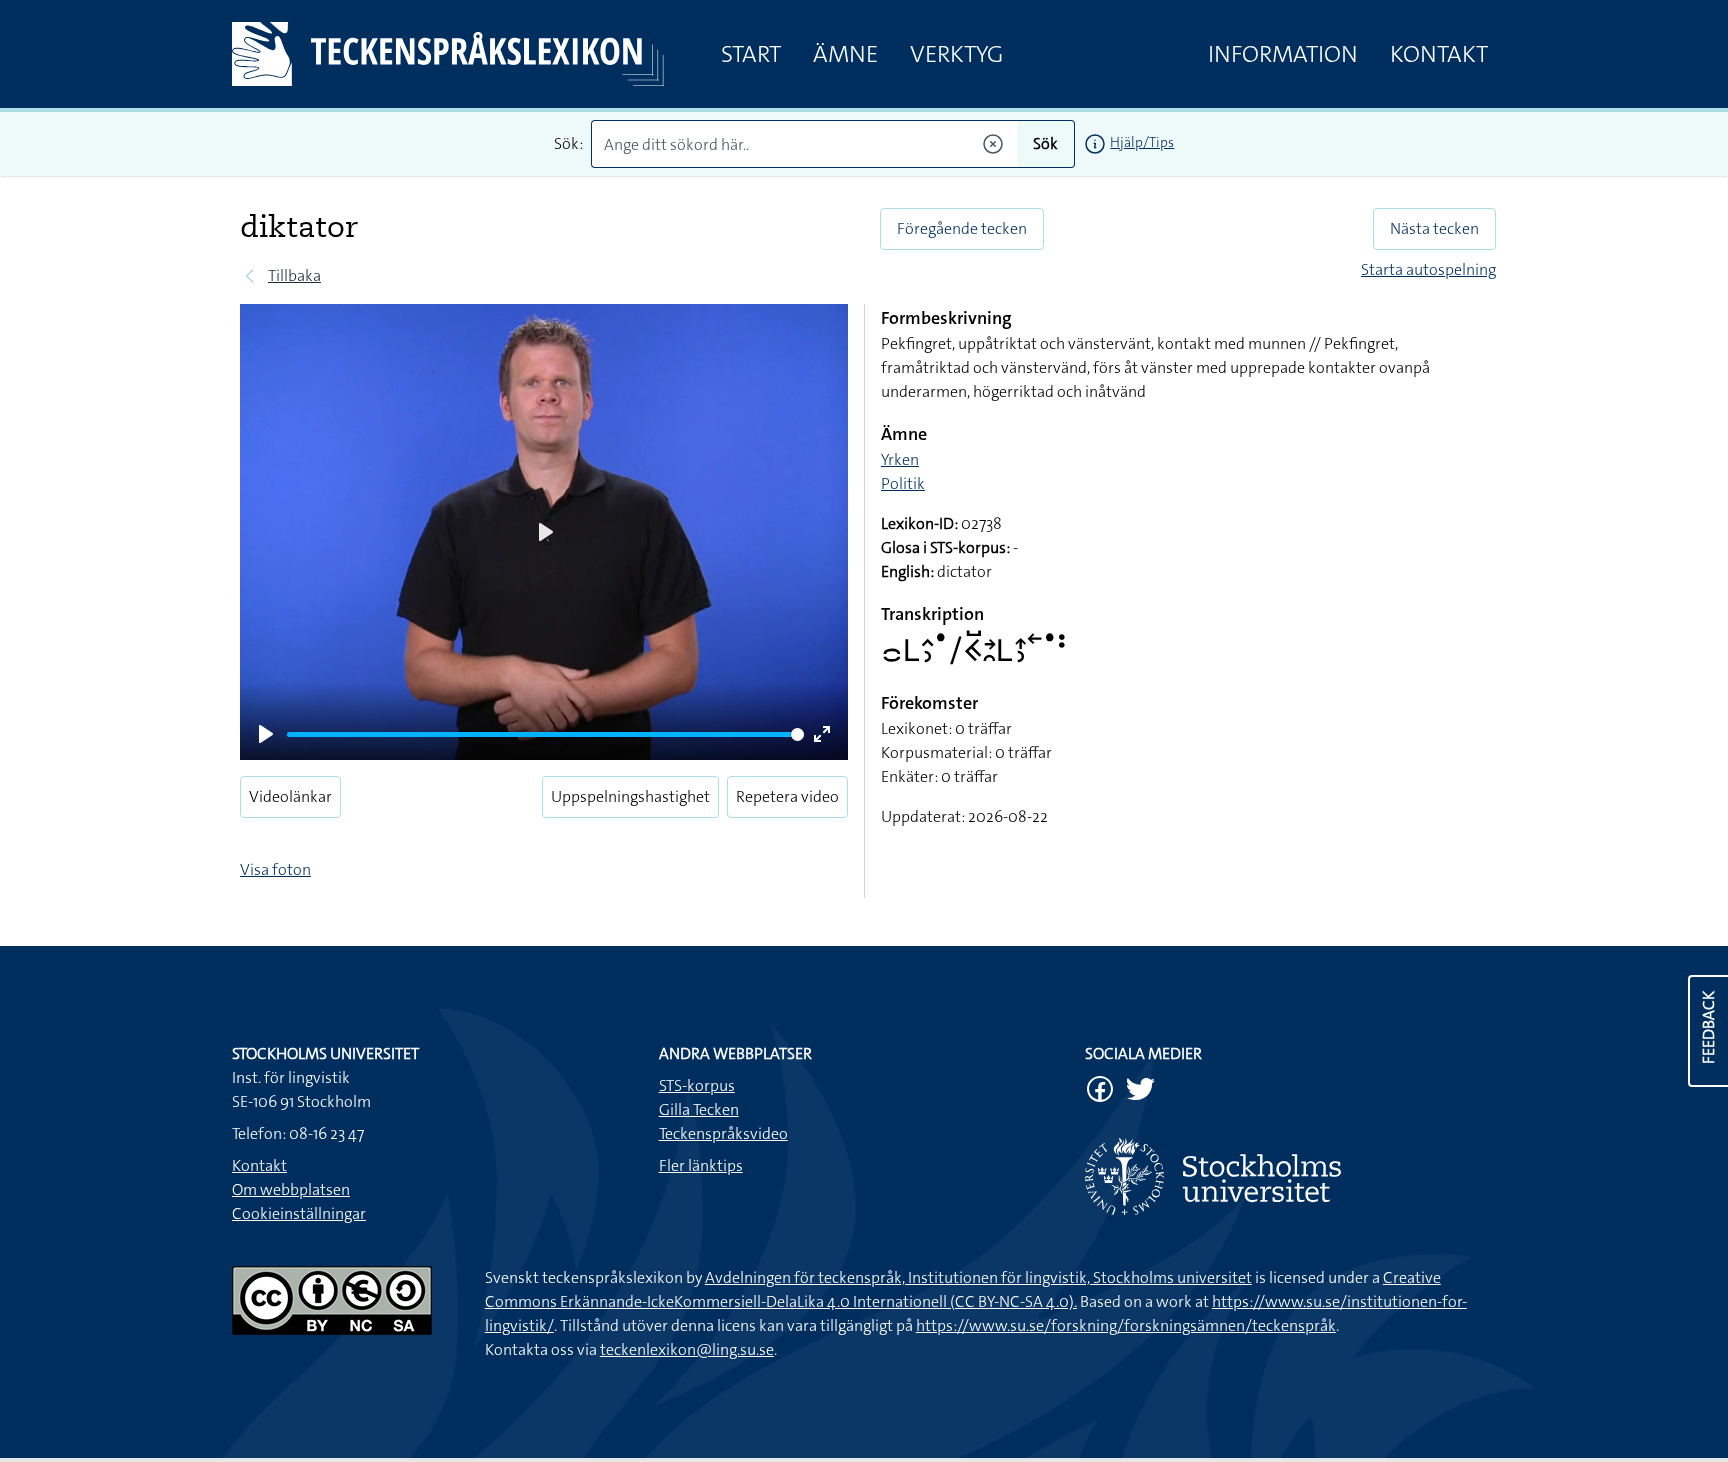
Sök (1045, 143)
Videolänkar (290, 796)
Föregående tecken (962, 228)
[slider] (545, 734)
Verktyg (956, 54)
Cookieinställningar (299, 1213)
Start (751, 54)
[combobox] (804, 144)
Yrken (900, 459)
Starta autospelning (1428, 269)
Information (1283, 54)
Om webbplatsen (291, 1189)
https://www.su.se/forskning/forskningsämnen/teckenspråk (1126, 1325)
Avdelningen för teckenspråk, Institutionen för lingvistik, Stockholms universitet (978, 1277)
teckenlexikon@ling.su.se (687, 1349)
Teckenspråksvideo (723, 1133)
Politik (903, 483)
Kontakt (1439, 54)
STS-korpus (697, 1085)
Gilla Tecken (699, 1109)
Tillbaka (294, 275)
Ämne (845, 54)
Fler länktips (701, 1165)
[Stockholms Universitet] (1290, 1176)
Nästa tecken (1434, 228)
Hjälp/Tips (1142, 142)
